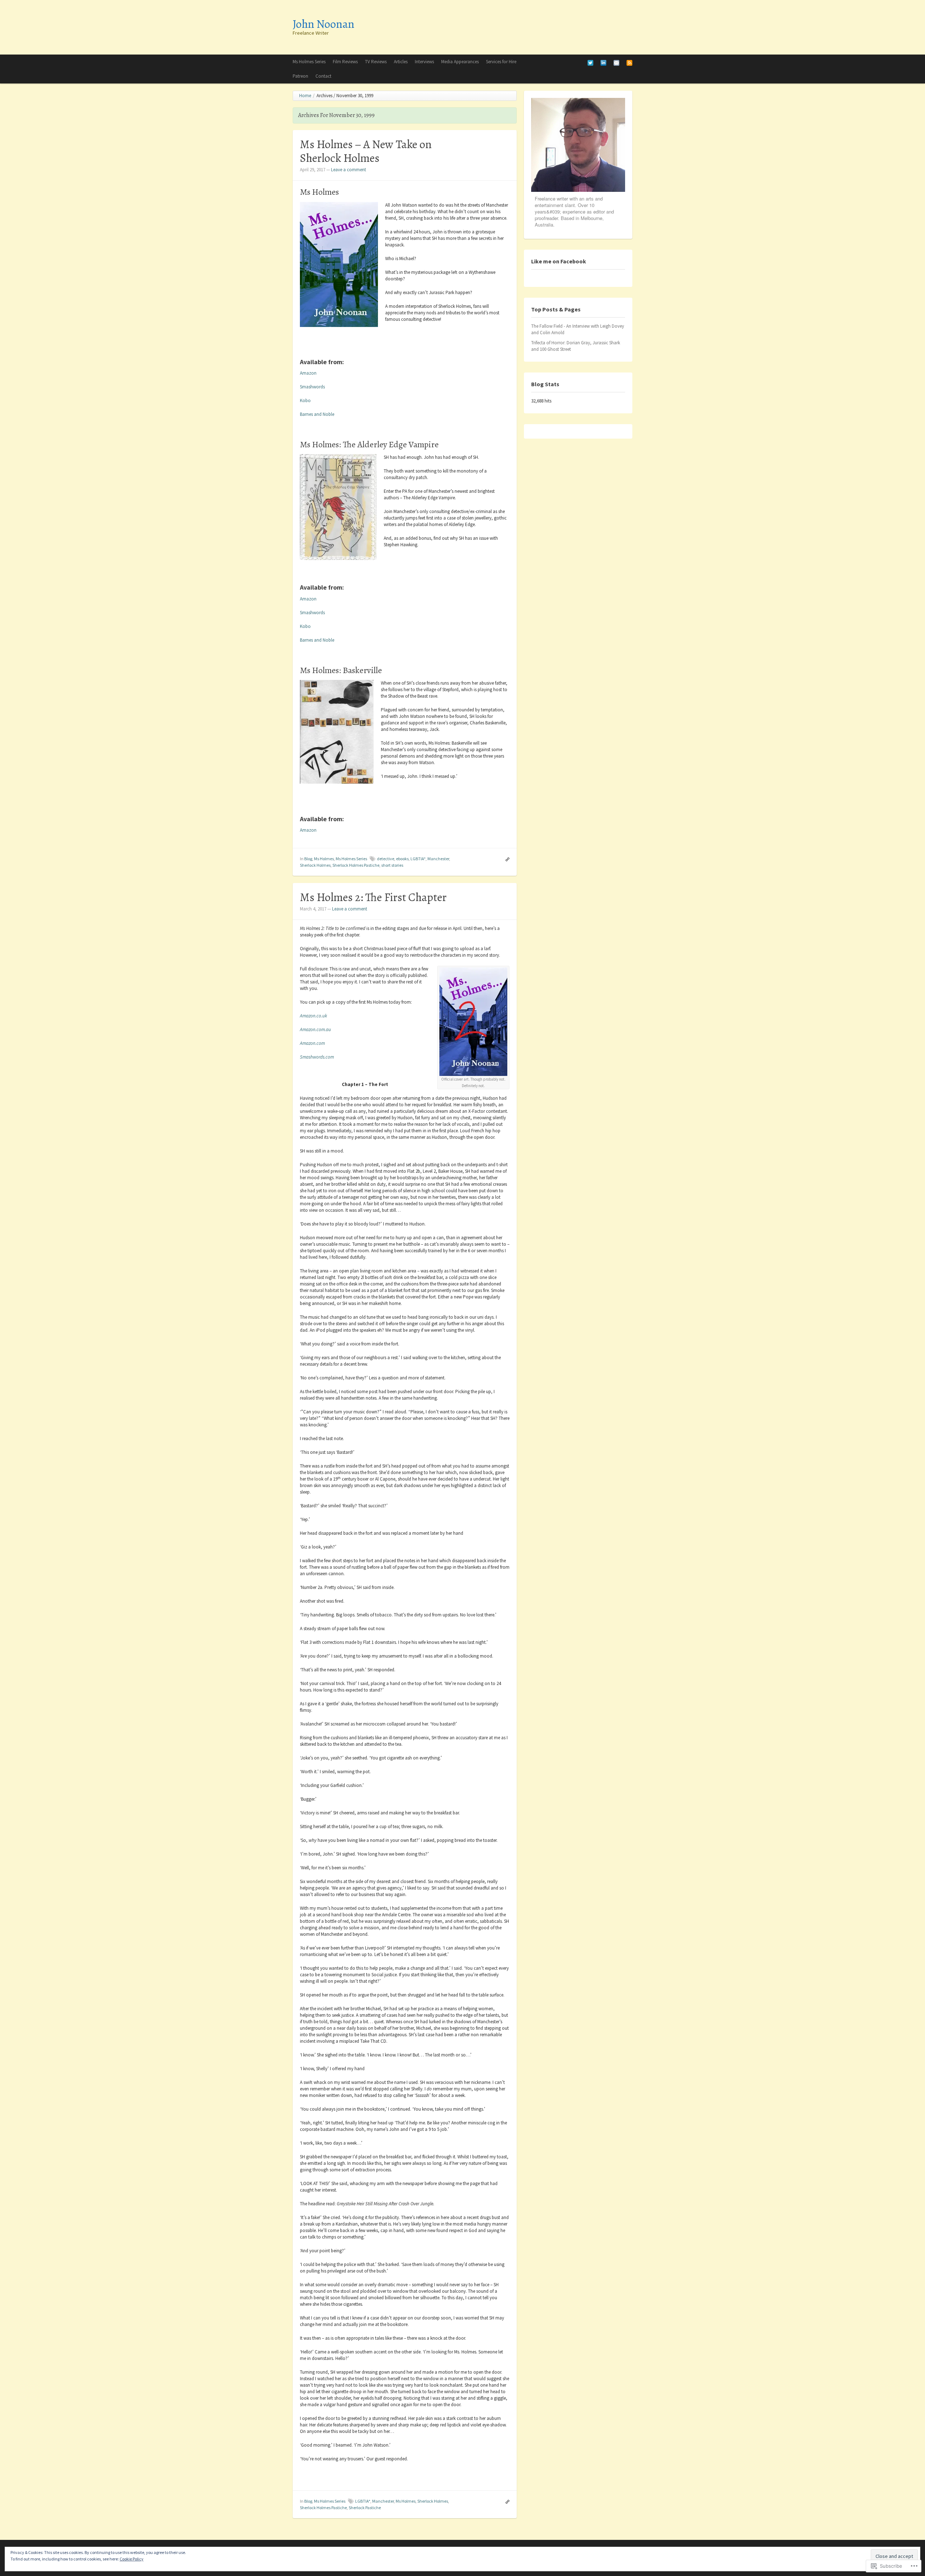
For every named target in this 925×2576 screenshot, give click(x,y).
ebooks (402, 859)
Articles (401, 62)
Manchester (438, 859)
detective (386, 859)
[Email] (616, 62)
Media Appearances (460, 62)
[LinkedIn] (603, 62)
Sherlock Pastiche (365, 2508)
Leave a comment (349, 170)
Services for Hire (501, 62)
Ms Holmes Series (309, 62)
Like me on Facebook (559, 261)
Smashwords (312, 387)
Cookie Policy (132, 2559)
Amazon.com (312, 1043)
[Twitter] (590, 62)
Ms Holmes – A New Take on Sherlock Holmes (366, 151)
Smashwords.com (317, 1057)
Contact (323, 76)
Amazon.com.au (315, 1029)
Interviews (424, 62)
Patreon (300, 76)
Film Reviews (345, 62)
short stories (392, 865)
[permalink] (506, 859)
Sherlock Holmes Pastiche (356, 865)
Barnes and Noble (317, 414)
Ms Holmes (324, 859)
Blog (308, 859)
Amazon (308, 373)
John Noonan (324, 24)
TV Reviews (376, 62)
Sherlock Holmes (315, 865)
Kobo (305, 400)
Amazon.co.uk (313, 1016)
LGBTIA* (418, 859)
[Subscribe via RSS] (629, 62)
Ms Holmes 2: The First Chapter (373, 897)
